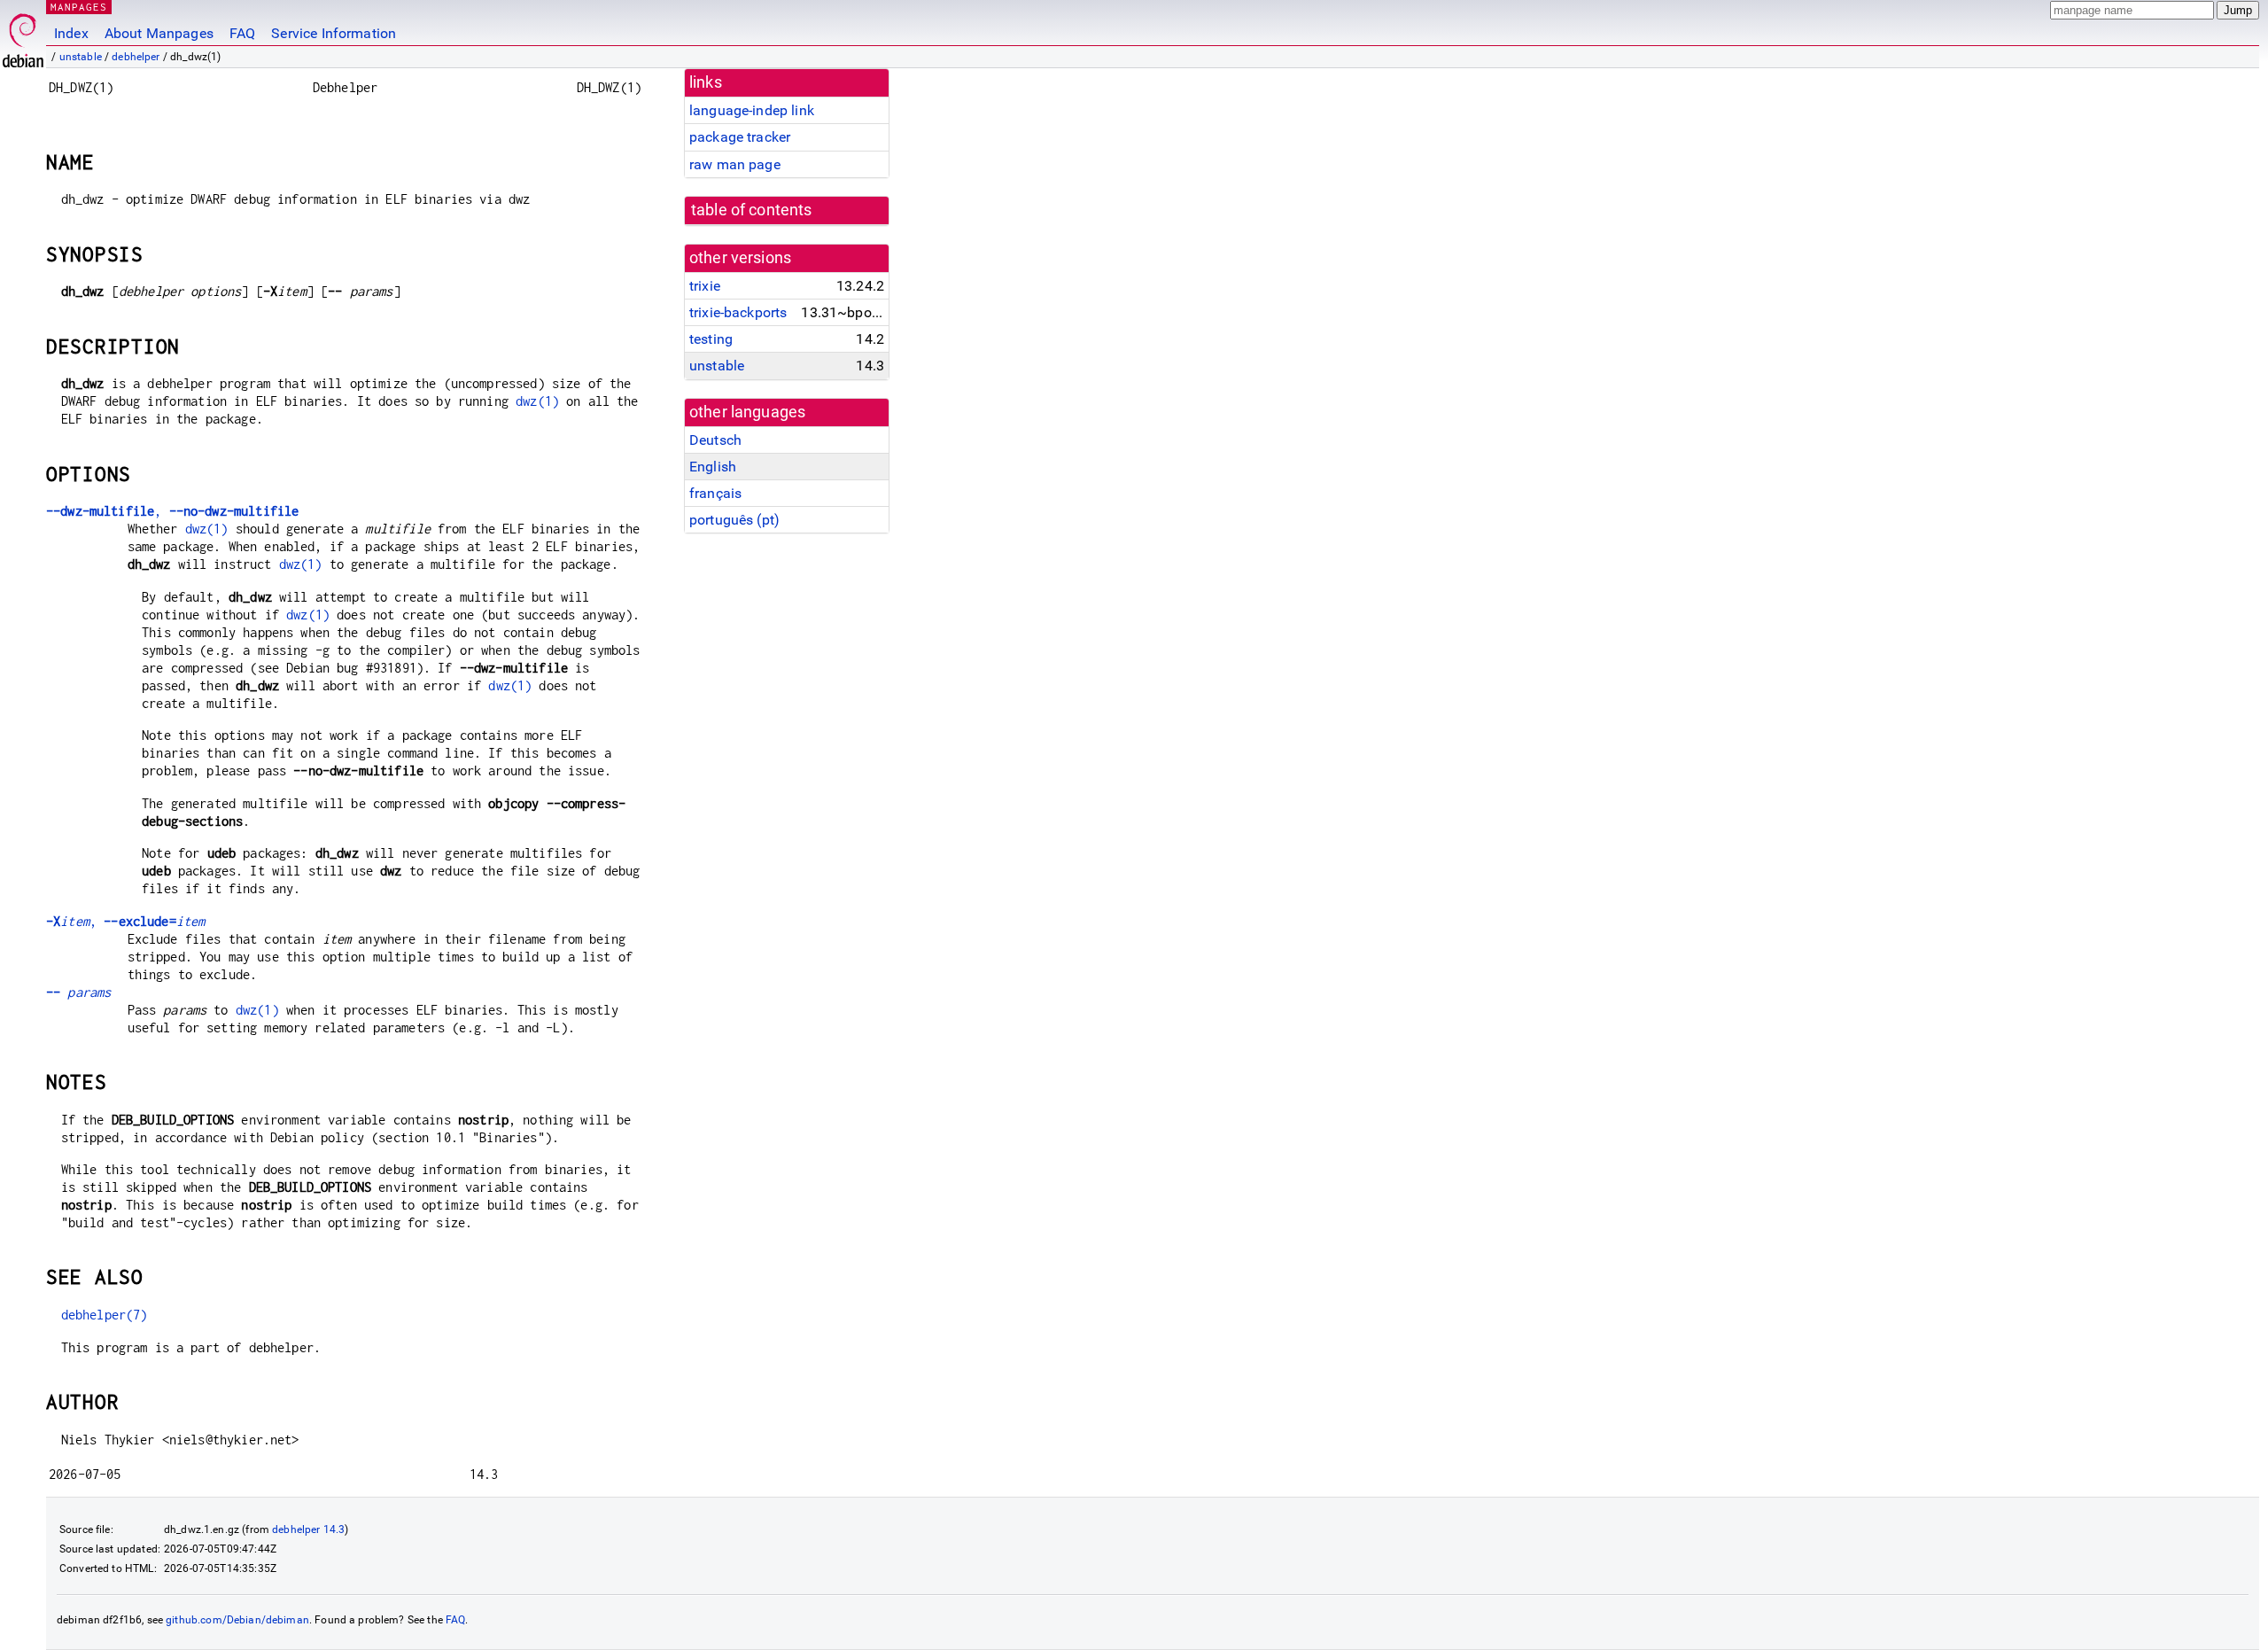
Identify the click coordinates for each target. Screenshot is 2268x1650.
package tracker (740, 137)
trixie (705, 286)
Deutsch (715, 440)
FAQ (242, 33)
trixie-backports (738, 312)
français (715, 493)
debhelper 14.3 (308, 1529)
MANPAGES (79, 7)
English (713, 467)
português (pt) (734, 520)
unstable (81, 57)
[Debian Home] (23, 36)
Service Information (334, 33)
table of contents (752, 210)
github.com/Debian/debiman (237, 1620)
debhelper (136, 57)
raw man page (735, 164)
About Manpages (159, 33)
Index (71, 33)
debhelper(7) (105, 1315)
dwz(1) (537, 401)
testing (711, 339)
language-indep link (752, 110)
